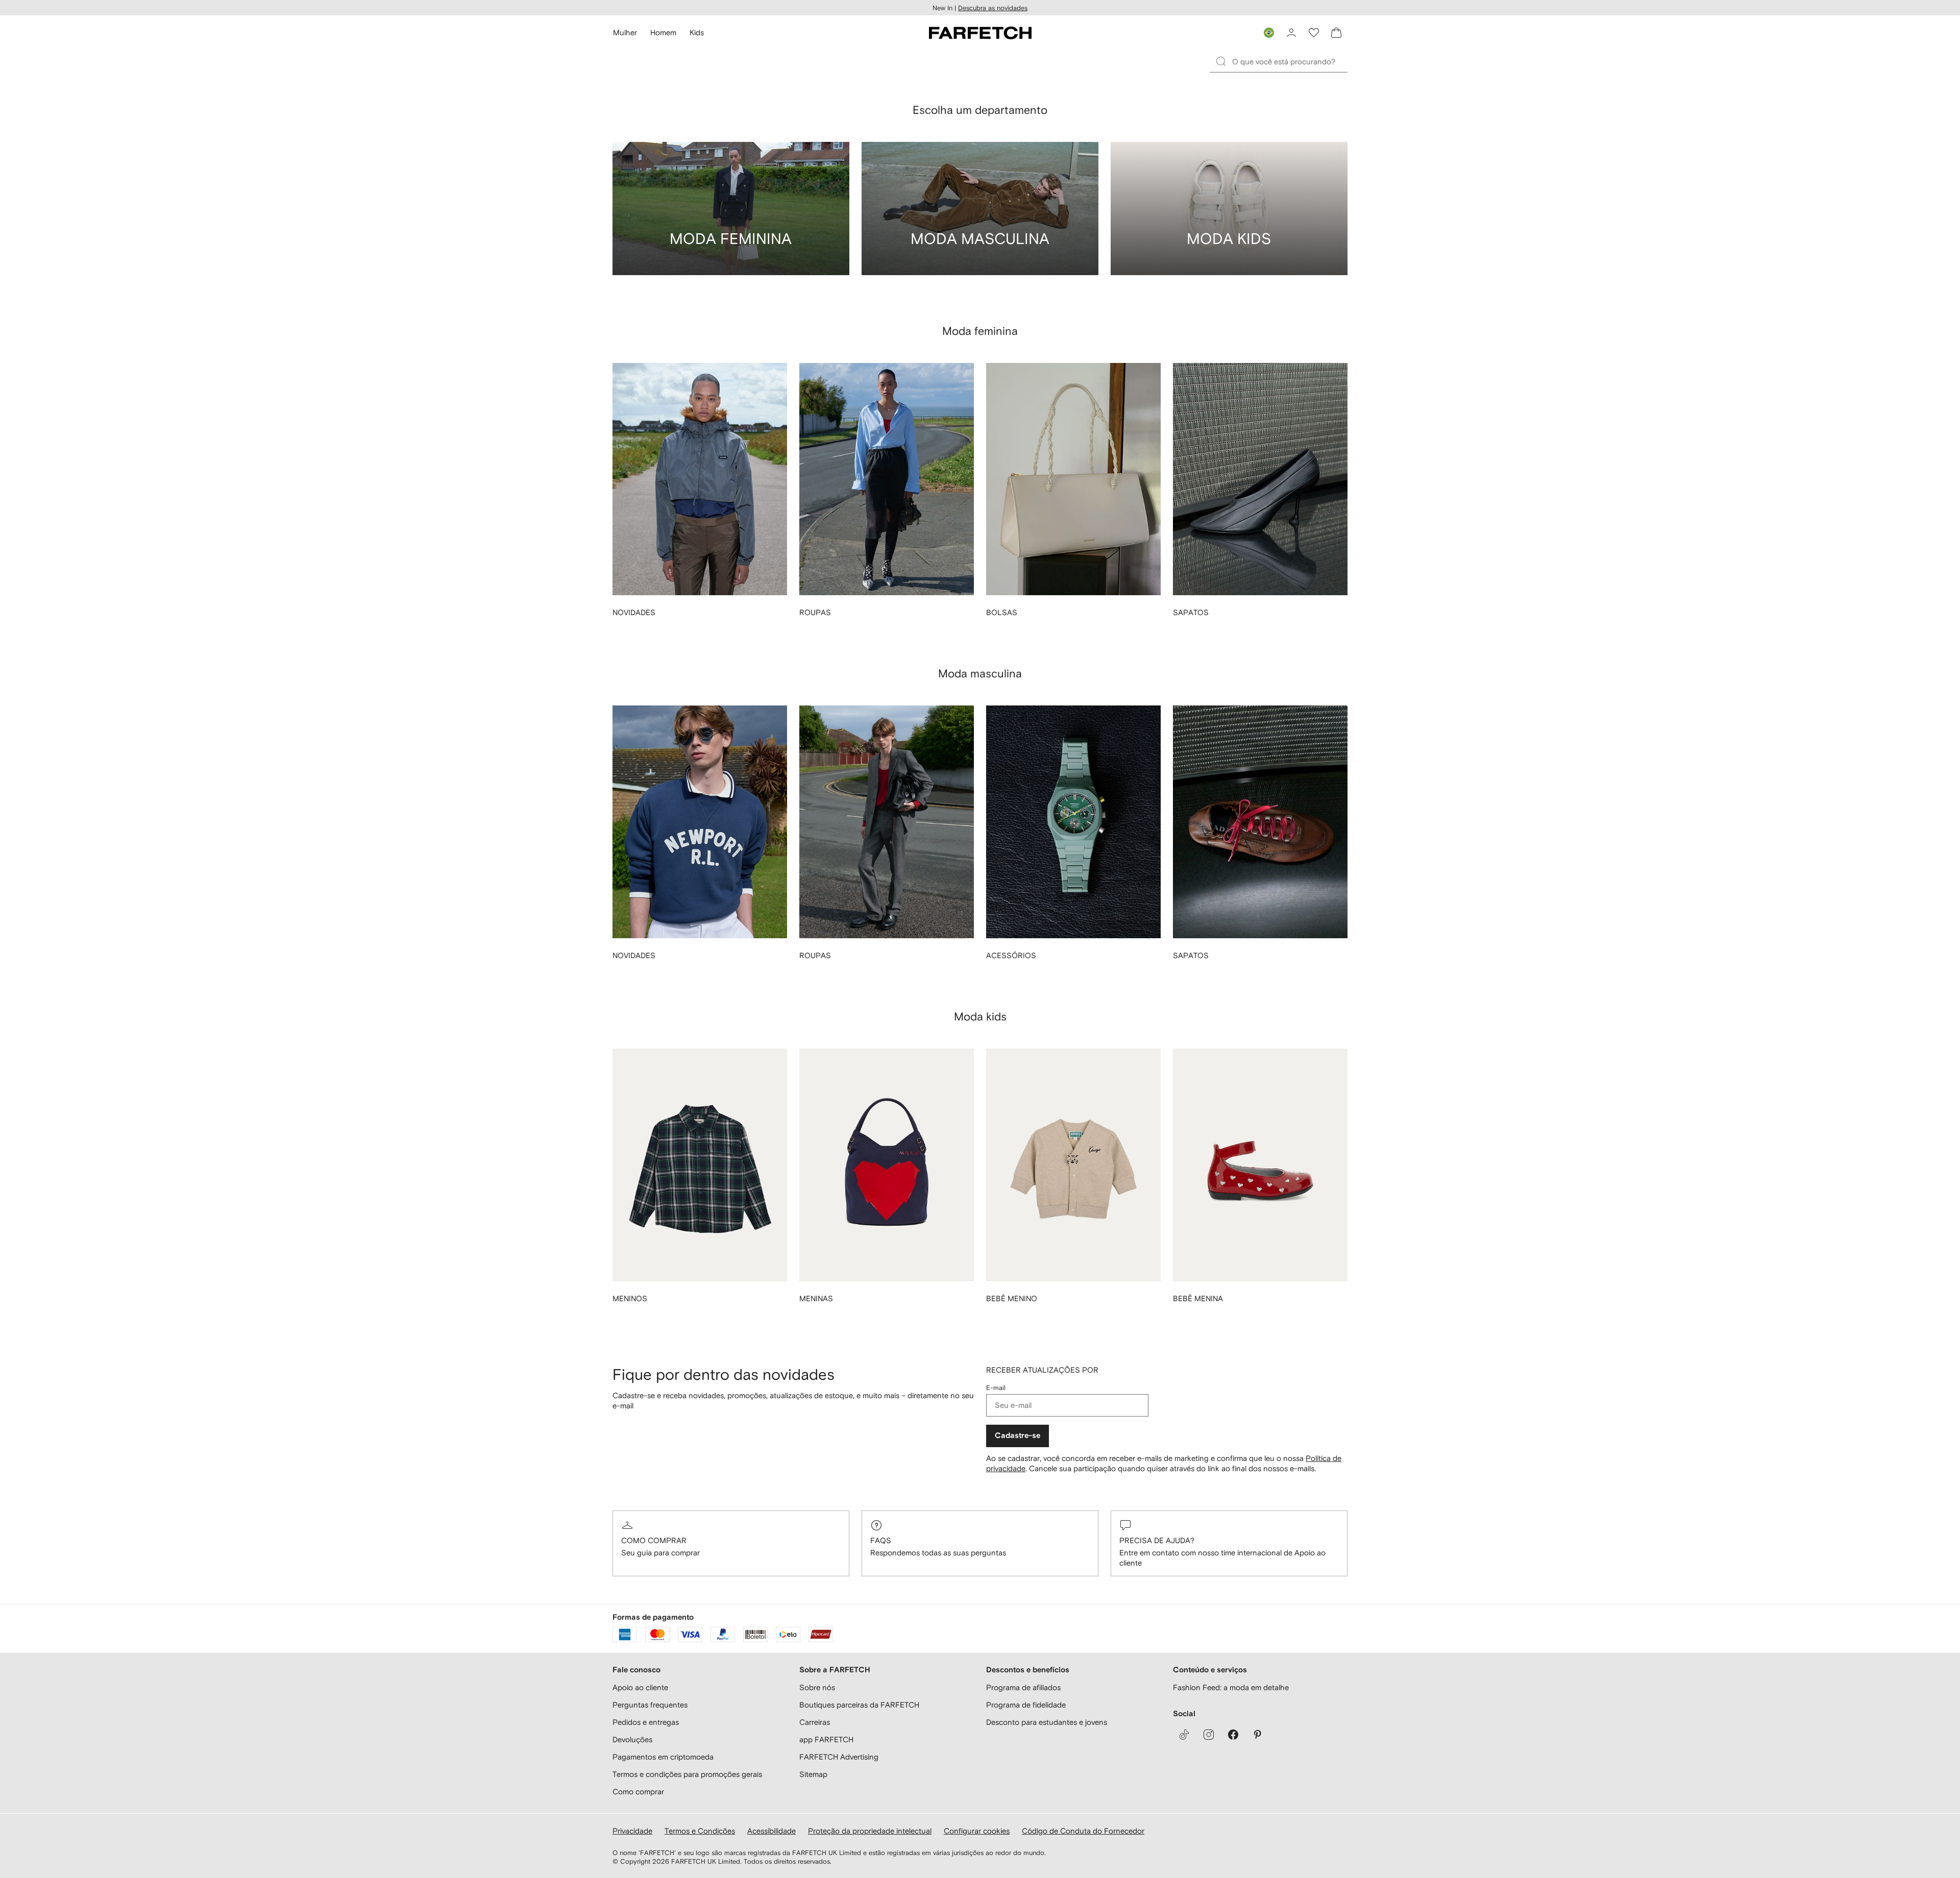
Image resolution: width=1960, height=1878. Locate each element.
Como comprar (654, 1540)
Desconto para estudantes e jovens (1047, 1722)
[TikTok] (1184, 1735)
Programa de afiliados (1023, 1687)
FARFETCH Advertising (839, 1757)
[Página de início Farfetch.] (980, 33)
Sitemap (813, 1774)
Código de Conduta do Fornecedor (1083, 1831)
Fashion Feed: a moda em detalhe (1231, 1687)
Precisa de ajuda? (1157, 1540)
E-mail (996, 1388)
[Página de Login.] (1291, 33)
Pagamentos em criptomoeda (663, 1757)
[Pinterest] (1258, 1735)
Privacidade (632, 1831)
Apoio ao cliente (640, 1687)
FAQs (881, 1540)
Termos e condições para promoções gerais (687, 1774)
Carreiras (815, 1722)
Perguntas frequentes (650, 1705)
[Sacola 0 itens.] (1336, 33)
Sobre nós (817, 1687)
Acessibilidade (771, 1831)
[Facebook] (1233, 1735)
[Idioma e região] (1269, 33)
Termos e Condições (700, 1831)
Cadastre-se (1018, 1436)
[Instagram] (1209, 1735)
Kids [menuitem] (697, 32)
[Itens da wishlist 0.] (1314, 33)
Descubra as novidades (993, 8)
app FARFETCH (826, 1739)
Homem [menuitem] (663, 32)
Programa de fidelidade (1026, 1705)
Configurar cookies (977, 1831)
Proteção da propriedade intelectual (870, 1831)
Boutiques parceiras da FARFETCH (859, 1705)
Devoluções (632, 1739)
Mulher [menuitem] (625, 32)
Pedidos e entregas (646, 1722)
